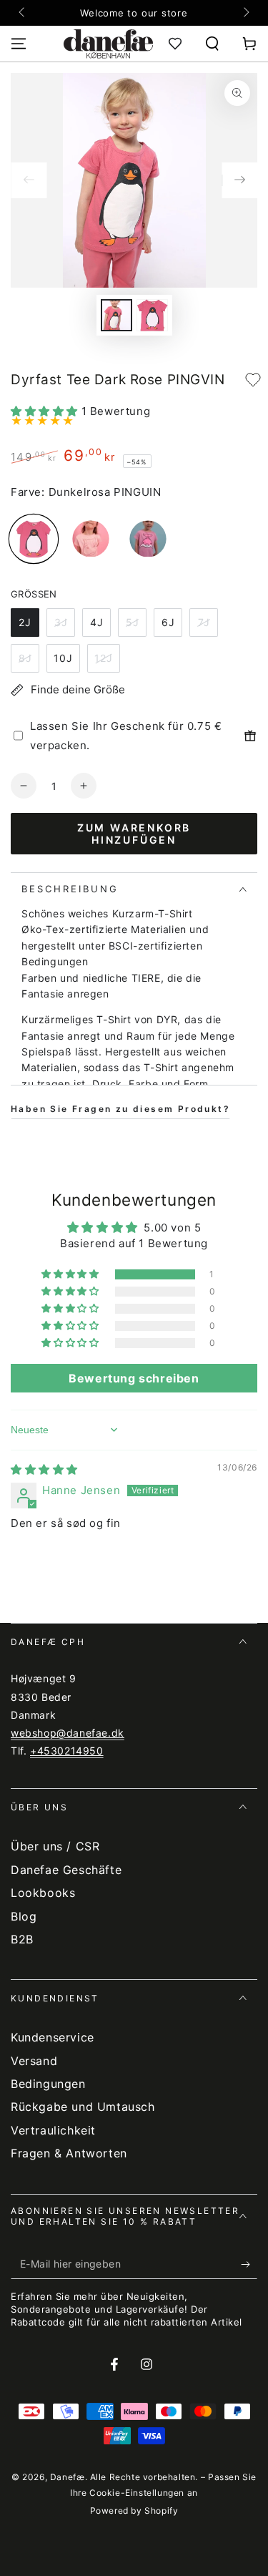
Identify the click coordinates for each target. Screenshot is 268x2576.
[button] (212, 44)
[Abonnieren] (249, 2265)
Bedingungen (48, 2084)
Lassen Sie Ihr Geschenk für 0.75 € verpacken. (126, 736)
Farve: (28, 492)
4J (97, 622)
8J (25, 658)
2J (25, 622)
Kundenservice (53, 2037)
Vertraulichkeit (53, 2130)
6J (168, 622)
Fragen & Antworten (69, 2153)
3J (61, 622)
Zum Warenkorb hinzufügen (134, 834)
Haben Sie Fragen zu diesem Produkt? (120, 1109)
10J (63, 658)
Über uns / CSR (55, 1846)
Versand (34, 2061)
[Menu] (19, 44)
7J (204, 622)
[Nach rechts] (245, 13)
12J (104, 658)
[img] (44, 1469)
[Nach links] (23, 13)
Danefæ (68, 2477)
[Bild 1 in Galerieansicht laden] (116, 315)
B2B (22, 1939)
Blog (24, 1916)
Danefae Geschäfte (66, 1870)
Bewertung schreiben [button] (134, 1378)
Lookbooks (43, 1893)
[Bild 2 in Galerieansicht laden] (152, 315)
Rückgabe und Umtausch (83, 2107)
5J (133, 622)
